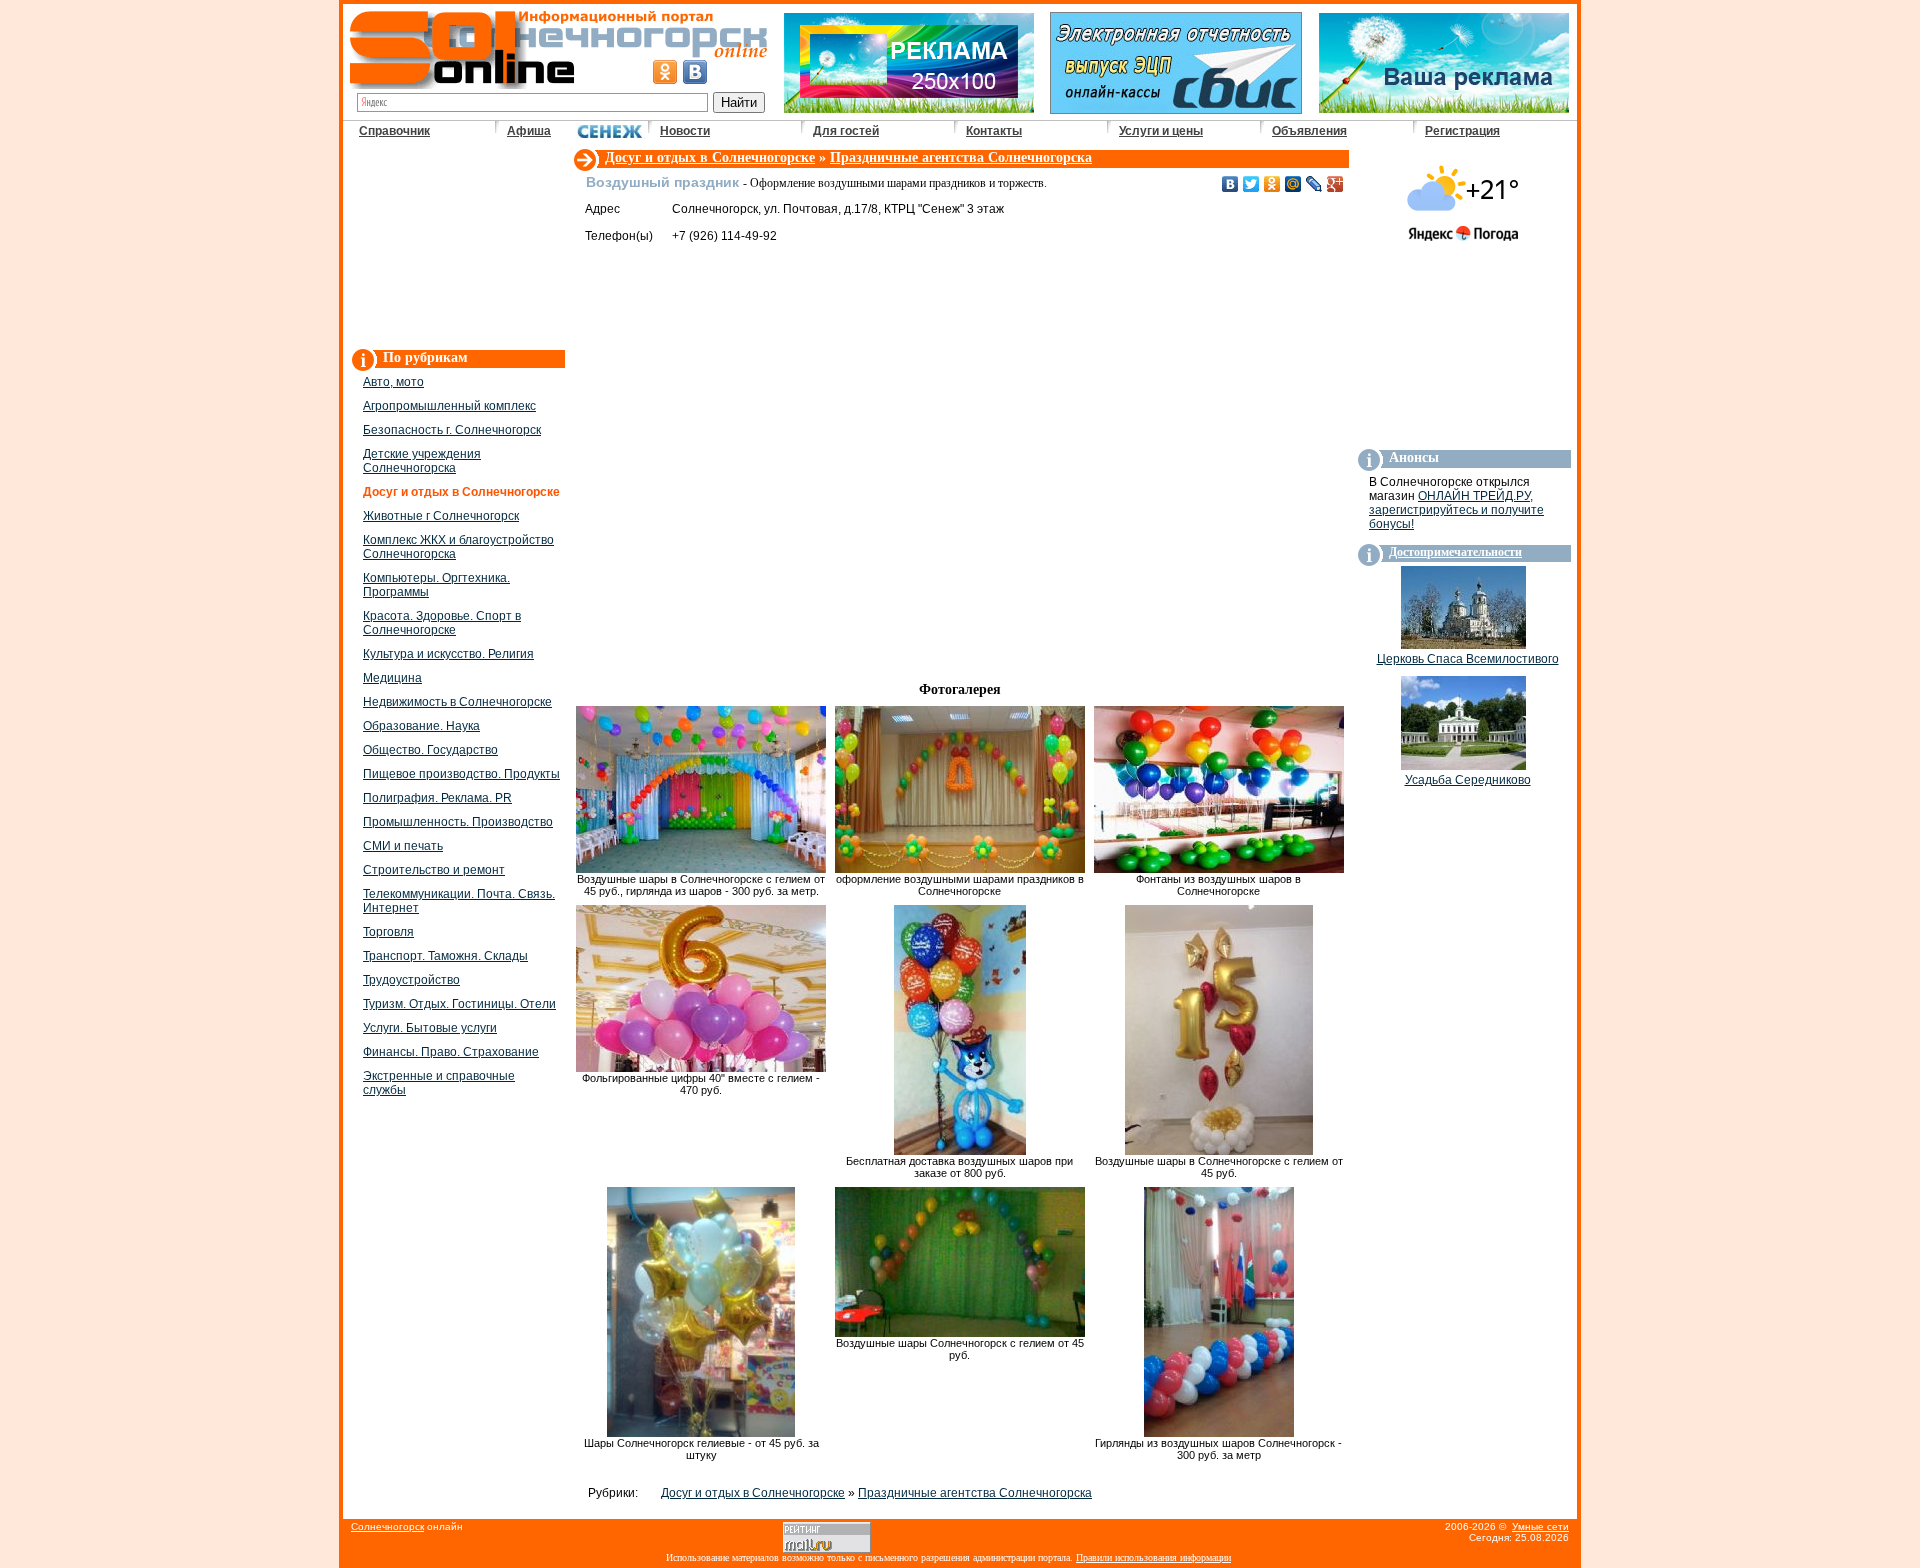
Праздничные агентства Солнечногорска (961, 157)
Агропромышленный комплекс (449, 406)
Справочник (394, 131)
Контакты (994, 131)
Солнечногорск (387, 1526)
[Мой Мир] (1293, 184)
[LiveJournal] (1314, 184)
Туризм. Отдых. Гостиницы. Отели (459, 1004)
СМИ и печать (403, 846)
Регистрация (1462, 131)
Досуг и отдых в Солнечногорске (710, 157)
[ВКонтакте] (1230, 184)
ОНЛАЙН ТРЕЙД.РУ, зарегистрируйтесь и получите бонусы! (1456, 510)
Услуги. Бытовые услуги (430, 1028)
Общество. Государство (430, 750)
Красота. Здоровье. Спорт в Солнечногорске (442, 623)
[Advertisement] (457, 246)
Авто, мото (393, 382)
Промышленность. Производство (458, 822)
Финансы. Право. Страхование (451, 1052)
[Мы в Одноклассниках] (665, 72)
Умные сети (1540, 1526)
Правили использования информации (1153, 1557)
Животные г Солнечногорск (441, 516)
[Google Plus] (1335, 184)
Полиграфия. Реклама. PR (437, 798)
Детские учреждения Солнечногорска (422, 461)
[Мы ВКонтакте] (695, 72)
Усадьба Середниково (1468, 780)
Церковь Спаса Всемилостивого (1468, 659)
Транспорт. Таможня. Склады (445, 956)
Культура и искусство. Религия (448, 654)
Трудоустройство (411, 980)
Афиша (529, 131)
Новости (685, 131)
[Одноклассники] (1272, 184)
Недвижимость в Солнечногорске (457, 702)
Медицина (392, 678)
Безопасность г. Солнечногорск (452, 430)
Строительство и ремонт (434, 870)
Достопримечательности (1455, 552)
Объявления (1309, 131)
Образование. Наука (421, 726)
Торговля (388, 932)
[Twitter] (1251, 184)
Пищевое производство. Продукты (461, 774)
